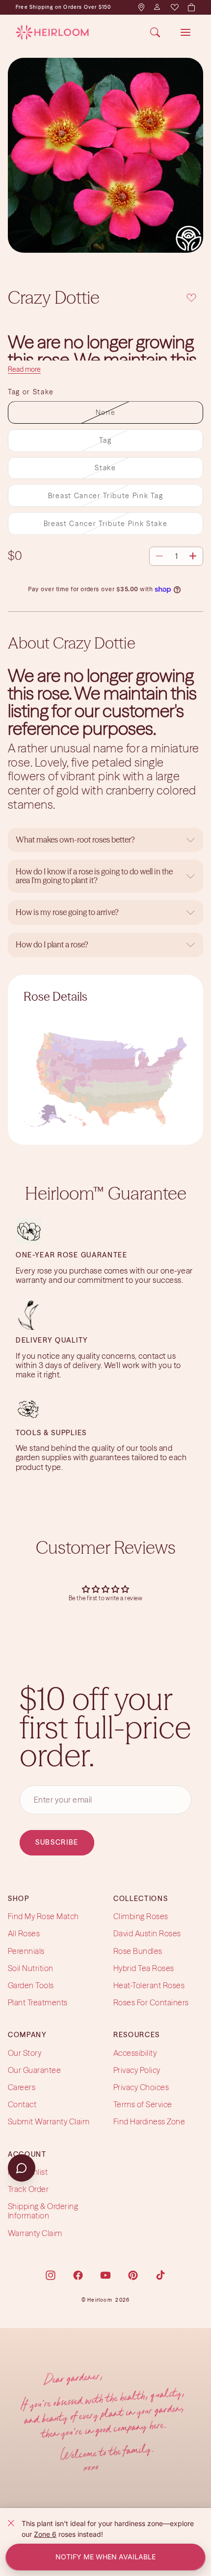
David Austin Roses (147, 1934)
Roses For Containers (151, 2002)
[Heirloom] (52, 32)
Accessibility (135, 2053)
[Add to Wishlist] (191, 297)
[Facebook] (78, 2275)
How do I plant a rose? (53, 944)
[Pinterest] (133, 2275)
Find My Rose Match (43, 1916)
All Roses (24, 1934)
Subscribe (57, 1843)
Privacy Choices (141, 2087)
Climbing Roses (141, 1916)
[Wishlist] (174, 7)
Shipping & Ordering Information (43, 2211)
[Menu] (185, 32)
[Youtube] (105, 2275)
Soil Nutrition (31, 1968)
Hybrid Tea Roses (144, 1968)
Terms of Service (143, 2104)
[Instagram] (51, 2275)
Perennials (26, 1951)
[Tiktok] (160, 2275)
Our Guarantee (34, 2070)
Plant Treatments (38, 2002)
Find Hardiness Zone (149, 2122)
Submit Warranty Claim (49, 2122)
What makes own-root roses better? (75, 840)
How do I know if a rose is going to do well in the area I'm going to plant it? (94, 876)
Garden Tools (31, 1985)
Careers (22, 2087)
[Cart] (191, 7)
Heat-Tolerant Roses (149, 1985)
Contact (22, 2104)
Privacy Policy (137, 2070)
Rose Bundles (138, 1951)
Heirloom (100, 2300)
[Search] (155, 32)
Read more (24, 369)
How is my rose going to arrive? (67, 912)
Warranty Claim (35, 2233)
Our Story (25, 2053)
